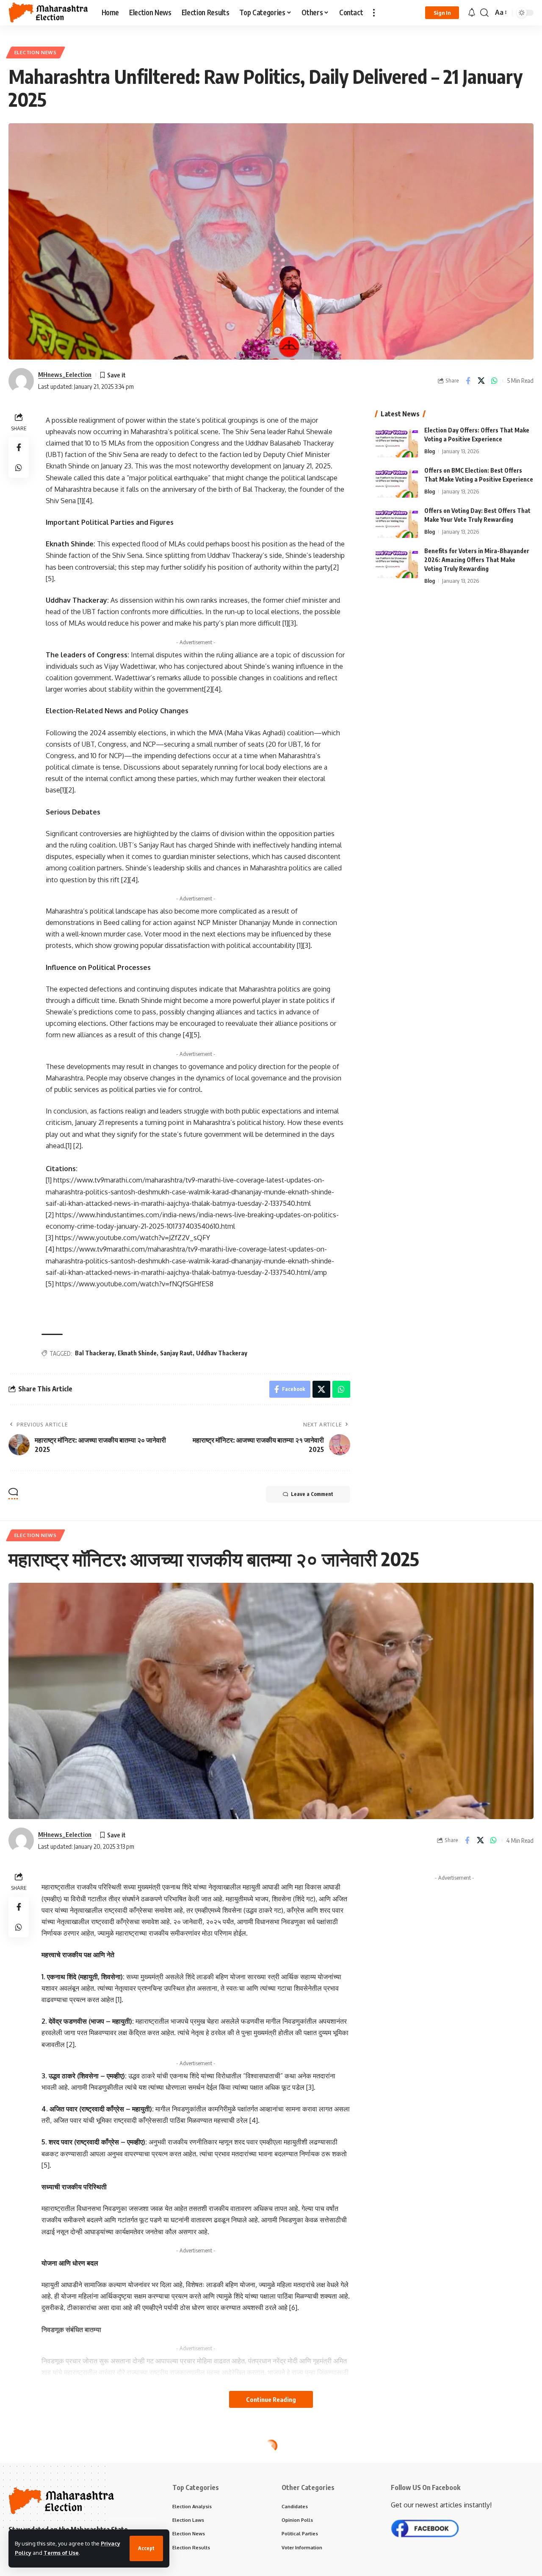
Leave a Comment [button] (312, 1494)
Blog (430, 451)
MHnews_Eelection (65, 374)
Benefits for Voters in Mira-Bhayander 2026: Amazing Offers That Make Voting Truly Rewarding (477, 560)
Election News (36, 52)
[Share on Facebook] (468, 381)
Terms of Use (61, 2553)
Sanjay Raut (176, 1353)
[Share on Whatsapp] (494, 381)
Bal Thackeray (95, 1353)
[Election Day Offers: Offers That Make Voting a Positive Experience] (397, 442)
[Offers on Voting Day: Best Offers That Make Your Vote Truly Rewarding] (397, 522)
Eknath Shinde (137, 1353)
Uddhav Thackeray (222, 1353)
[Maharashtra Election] (48, 13)
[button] (146, 2548)
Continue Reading (271, 2399)
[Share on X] (481, 381)
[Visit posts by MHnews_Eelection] (21, 381)
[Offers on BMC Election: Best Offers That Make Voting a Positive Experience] (397, 482)
